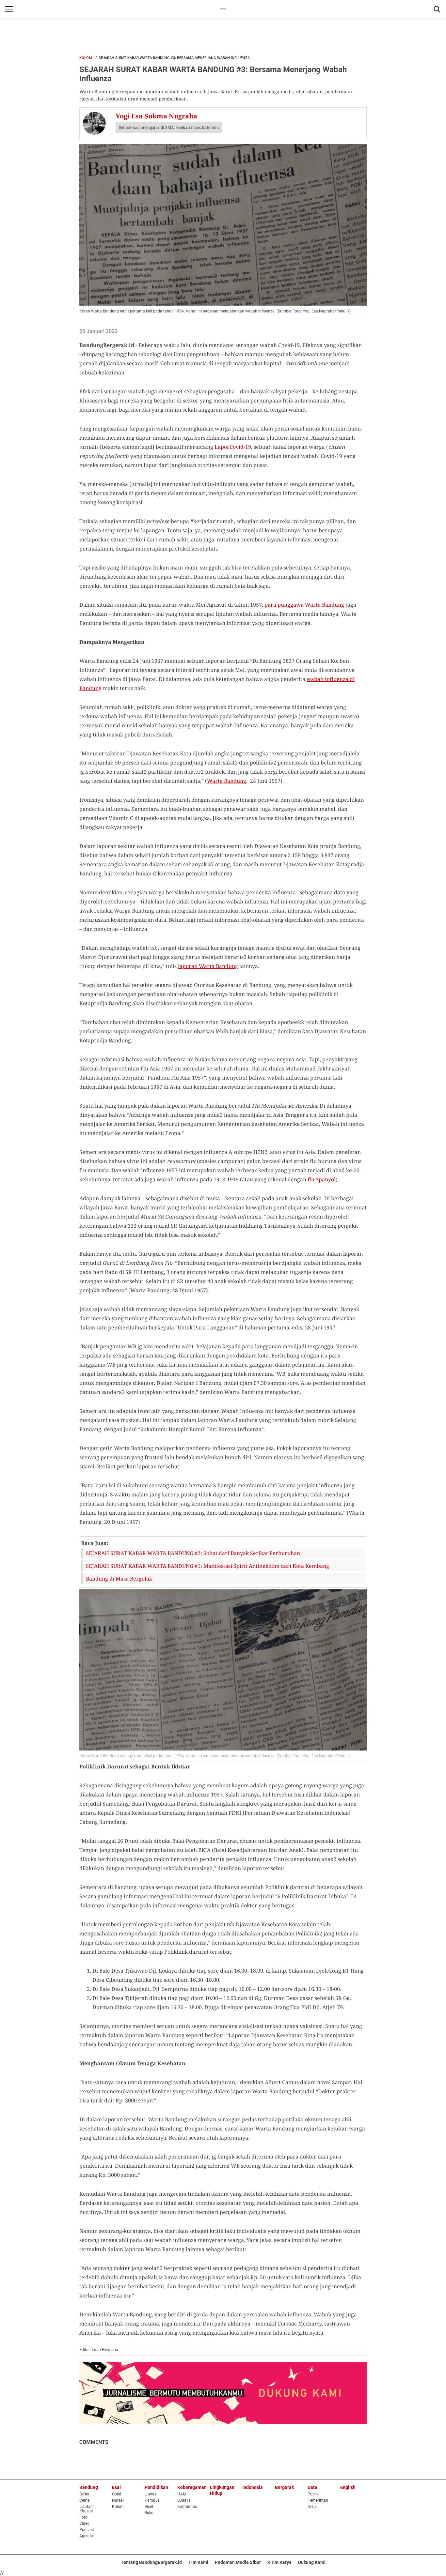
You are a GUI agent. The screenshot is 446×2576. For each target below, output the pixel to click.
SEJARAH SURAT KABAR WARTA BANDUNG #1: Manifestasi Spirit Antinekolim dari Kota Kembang (207, 1566)
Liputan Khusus (86, 2509)
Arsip (312, 2507)
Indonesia (253, 2487)
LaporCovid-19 (233, 447)
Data (312, 2487)
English (348, 2487)
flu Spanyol (322, 1179)
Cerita (85, 2500)
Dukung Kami (312, 2562)
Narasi (118, 2500)
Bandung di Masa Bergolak (119, 1579)
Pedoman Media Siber (238, 2562)
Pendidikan (156, 2487)
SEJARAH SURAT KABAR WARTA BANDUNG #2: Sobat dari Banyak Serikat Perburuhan (193, 1553)
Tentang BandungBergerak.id (151, 2562)
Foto (83, 2517)
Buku (149, 2513)
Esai (116, 2487)
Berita (84, 2494)
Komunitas (187, 2507)
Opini (117, 2494)
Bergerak (284, 2487)
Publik (313, 2494)
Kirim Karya (279, 2562)
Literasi (151, 2494)
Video (84, 2523)
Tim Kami (198, 2562)
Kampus (152, 2500)
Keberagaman (192, 2487)
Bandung (89, 2487)
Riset (149, 2507)
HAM (182, 2494)
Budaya (184, 2500)
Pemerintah (318, 2500)
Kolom (86, 58)
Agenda (86, 2536)
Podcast (87, 2530)
